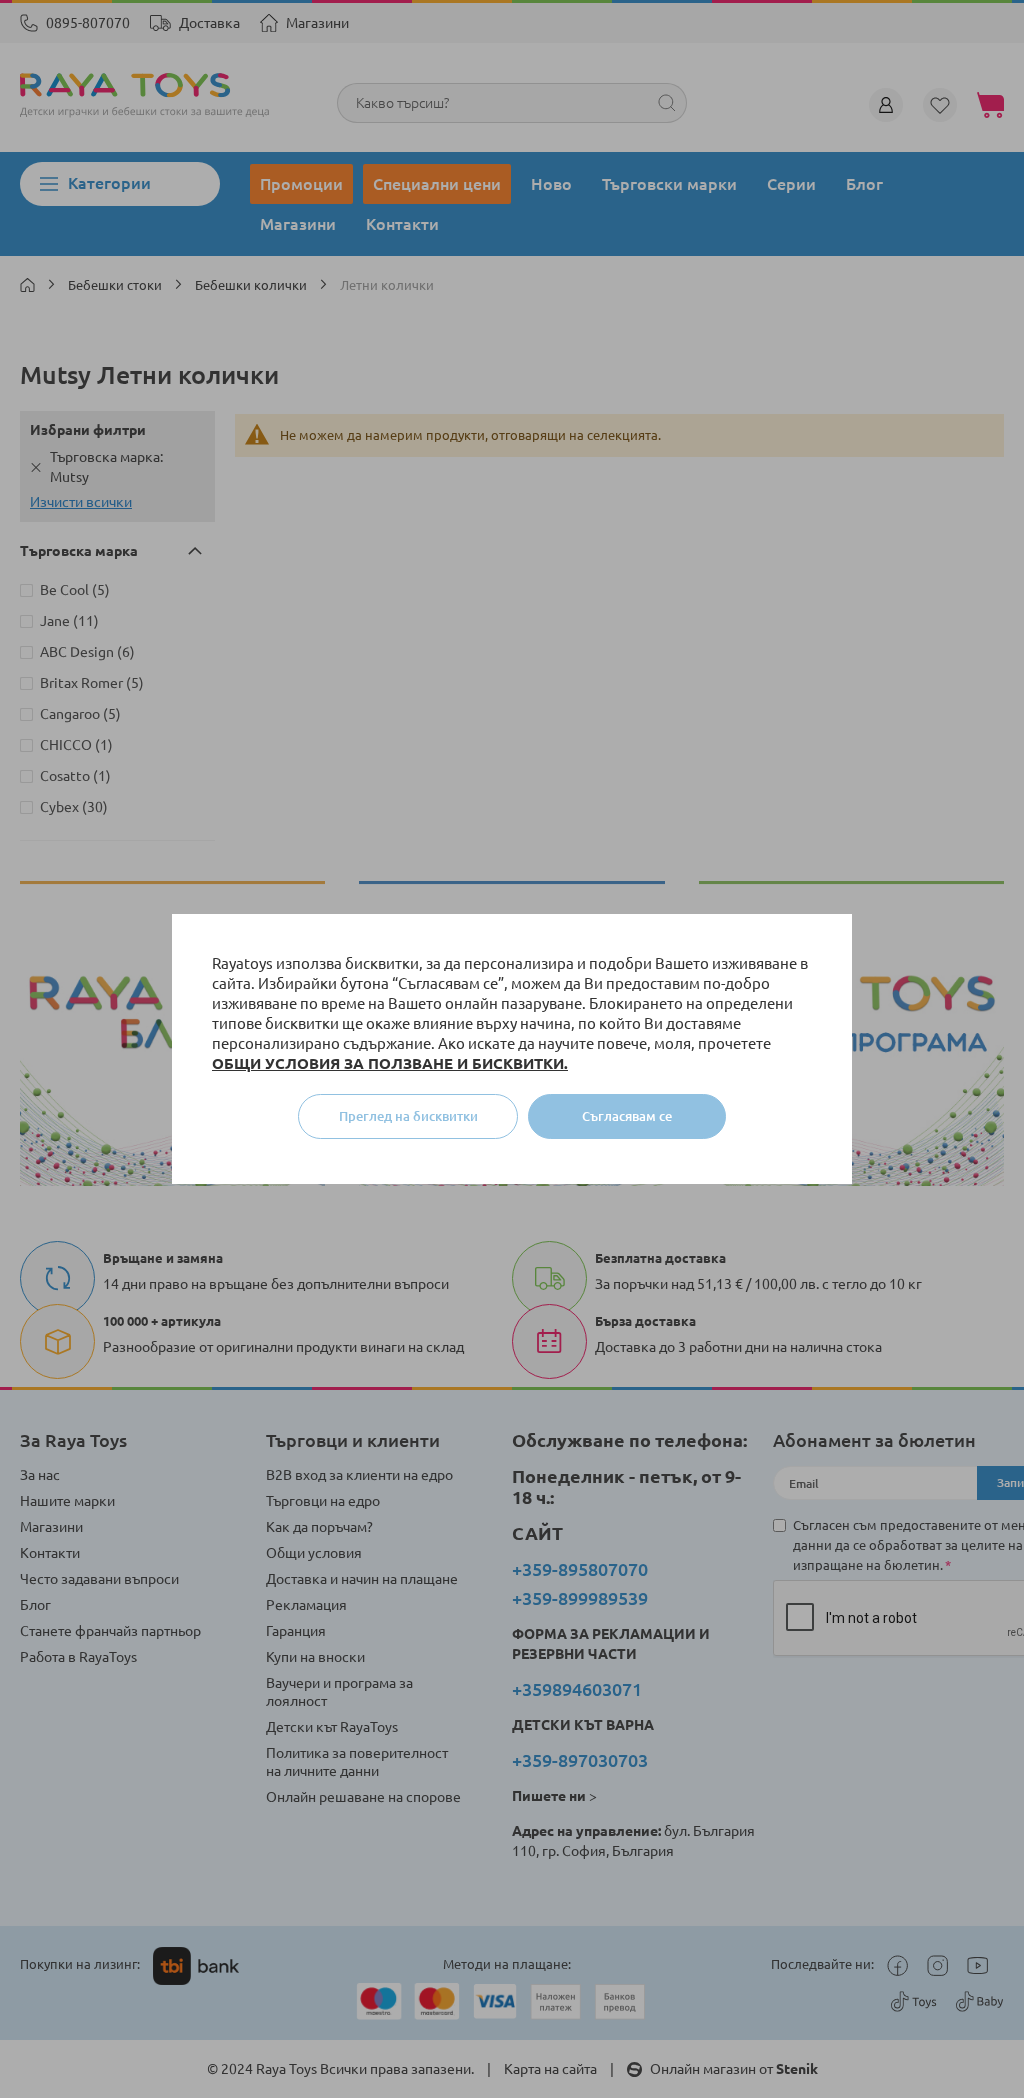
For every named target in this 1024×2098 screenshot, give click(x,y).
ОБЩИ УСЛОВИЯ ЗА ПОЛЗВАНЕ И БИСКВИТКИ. (390, 1063)
